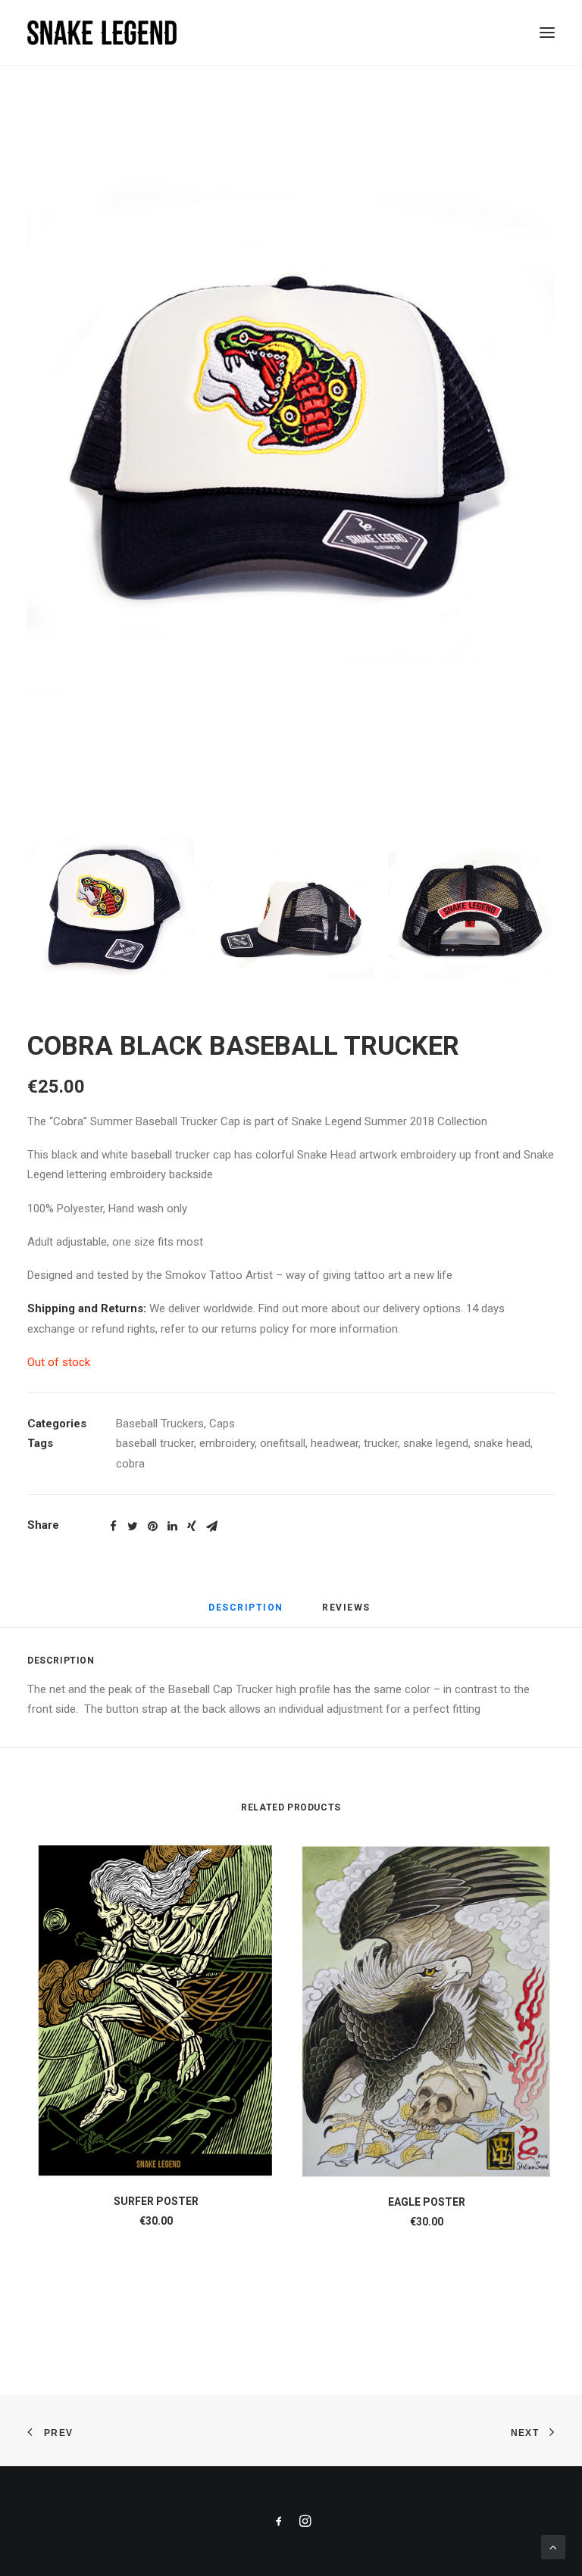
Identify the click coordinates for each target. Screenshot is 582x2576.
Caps (222, 1424)
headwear (335, 1443)
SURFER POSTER (156, 2201)
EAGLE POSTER (427, 2202)
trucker (381, 1443)
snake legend (436, 1443)
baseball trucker (155, 1443)
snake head (502, 1443)
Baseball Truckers (160, 1424)
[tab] (246, 1614)
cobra (130, 1464)
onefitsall (283, 1443)
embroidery (227, 1443)
